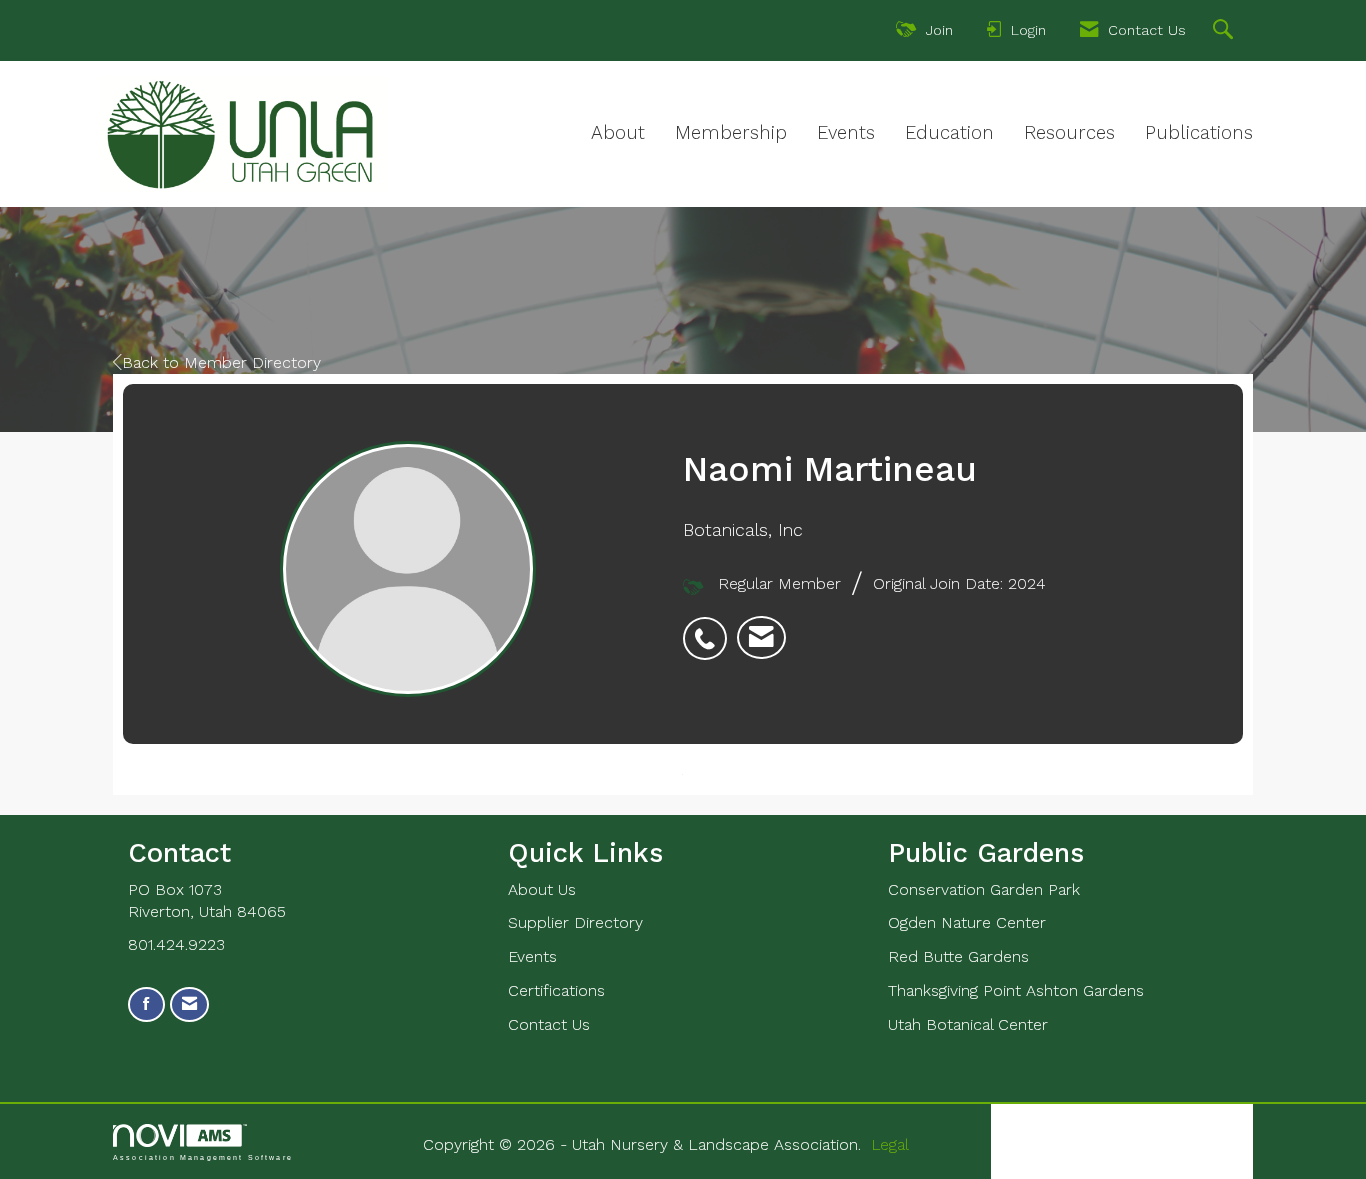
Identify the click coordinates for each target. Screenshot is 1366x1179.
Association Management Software (203, 1157)
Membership (731, 133)
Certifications (556, 990)
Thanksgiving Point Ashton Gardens (1016, 990)
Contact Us (549, 1024)
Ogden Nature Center (967, 922)
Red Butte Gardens (958, 956)
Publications (1199, 133)
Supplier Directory (575, 922)
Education (949, 133)
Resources (1069, 133)
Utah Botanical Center (968, 1024)
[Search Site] (1225, 32)
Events (846, 133)
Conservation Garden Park (984, 889)
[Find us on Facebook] (146, 1004)
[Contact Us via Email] (189, 1004)
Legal (890, 1144)
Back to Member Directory (221, 362)
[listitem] (710, 628)
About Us (542, 889)
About (618, 133)
